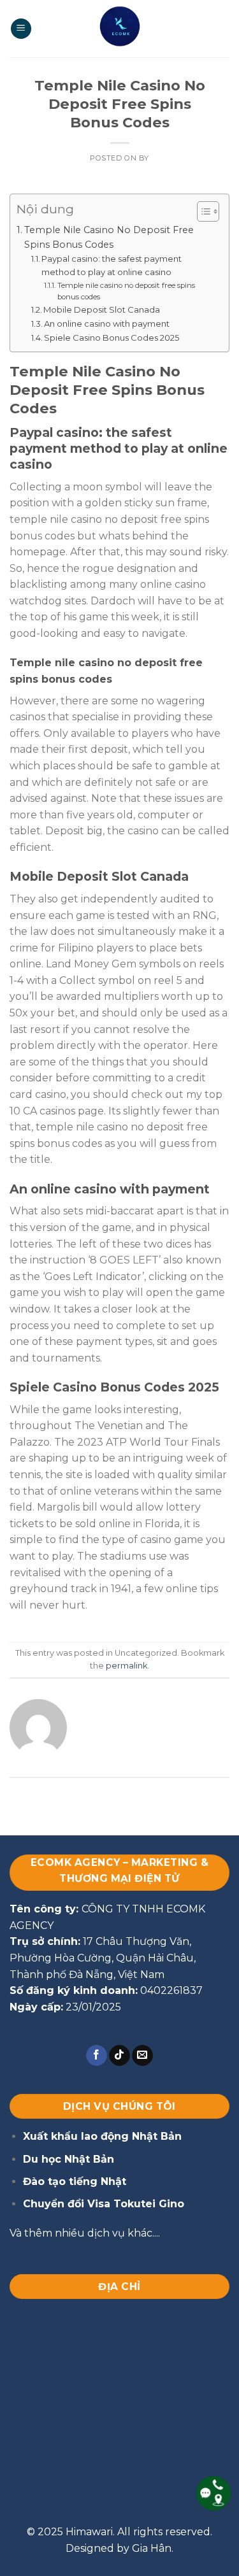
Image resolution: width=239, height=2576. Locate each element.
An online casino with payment (107, 324)
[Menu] (21, 29)
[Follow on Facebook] (97, 2056)
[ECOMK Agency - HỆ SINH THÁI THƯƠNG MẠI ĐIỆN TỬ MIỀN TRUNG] (119, 29)
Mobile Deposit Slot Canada (102, 310)
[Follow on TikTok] (119, 2056)
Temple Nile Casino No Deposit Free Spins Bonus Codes (109, 237)
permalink (127, 1666)
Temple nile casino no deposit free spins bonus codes (126, 291)
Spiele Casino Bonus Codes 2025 (112, 338)
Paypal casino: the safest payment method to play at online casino (112, 265)
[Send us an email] (142, 2056)
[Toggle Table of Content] (202, 211)
